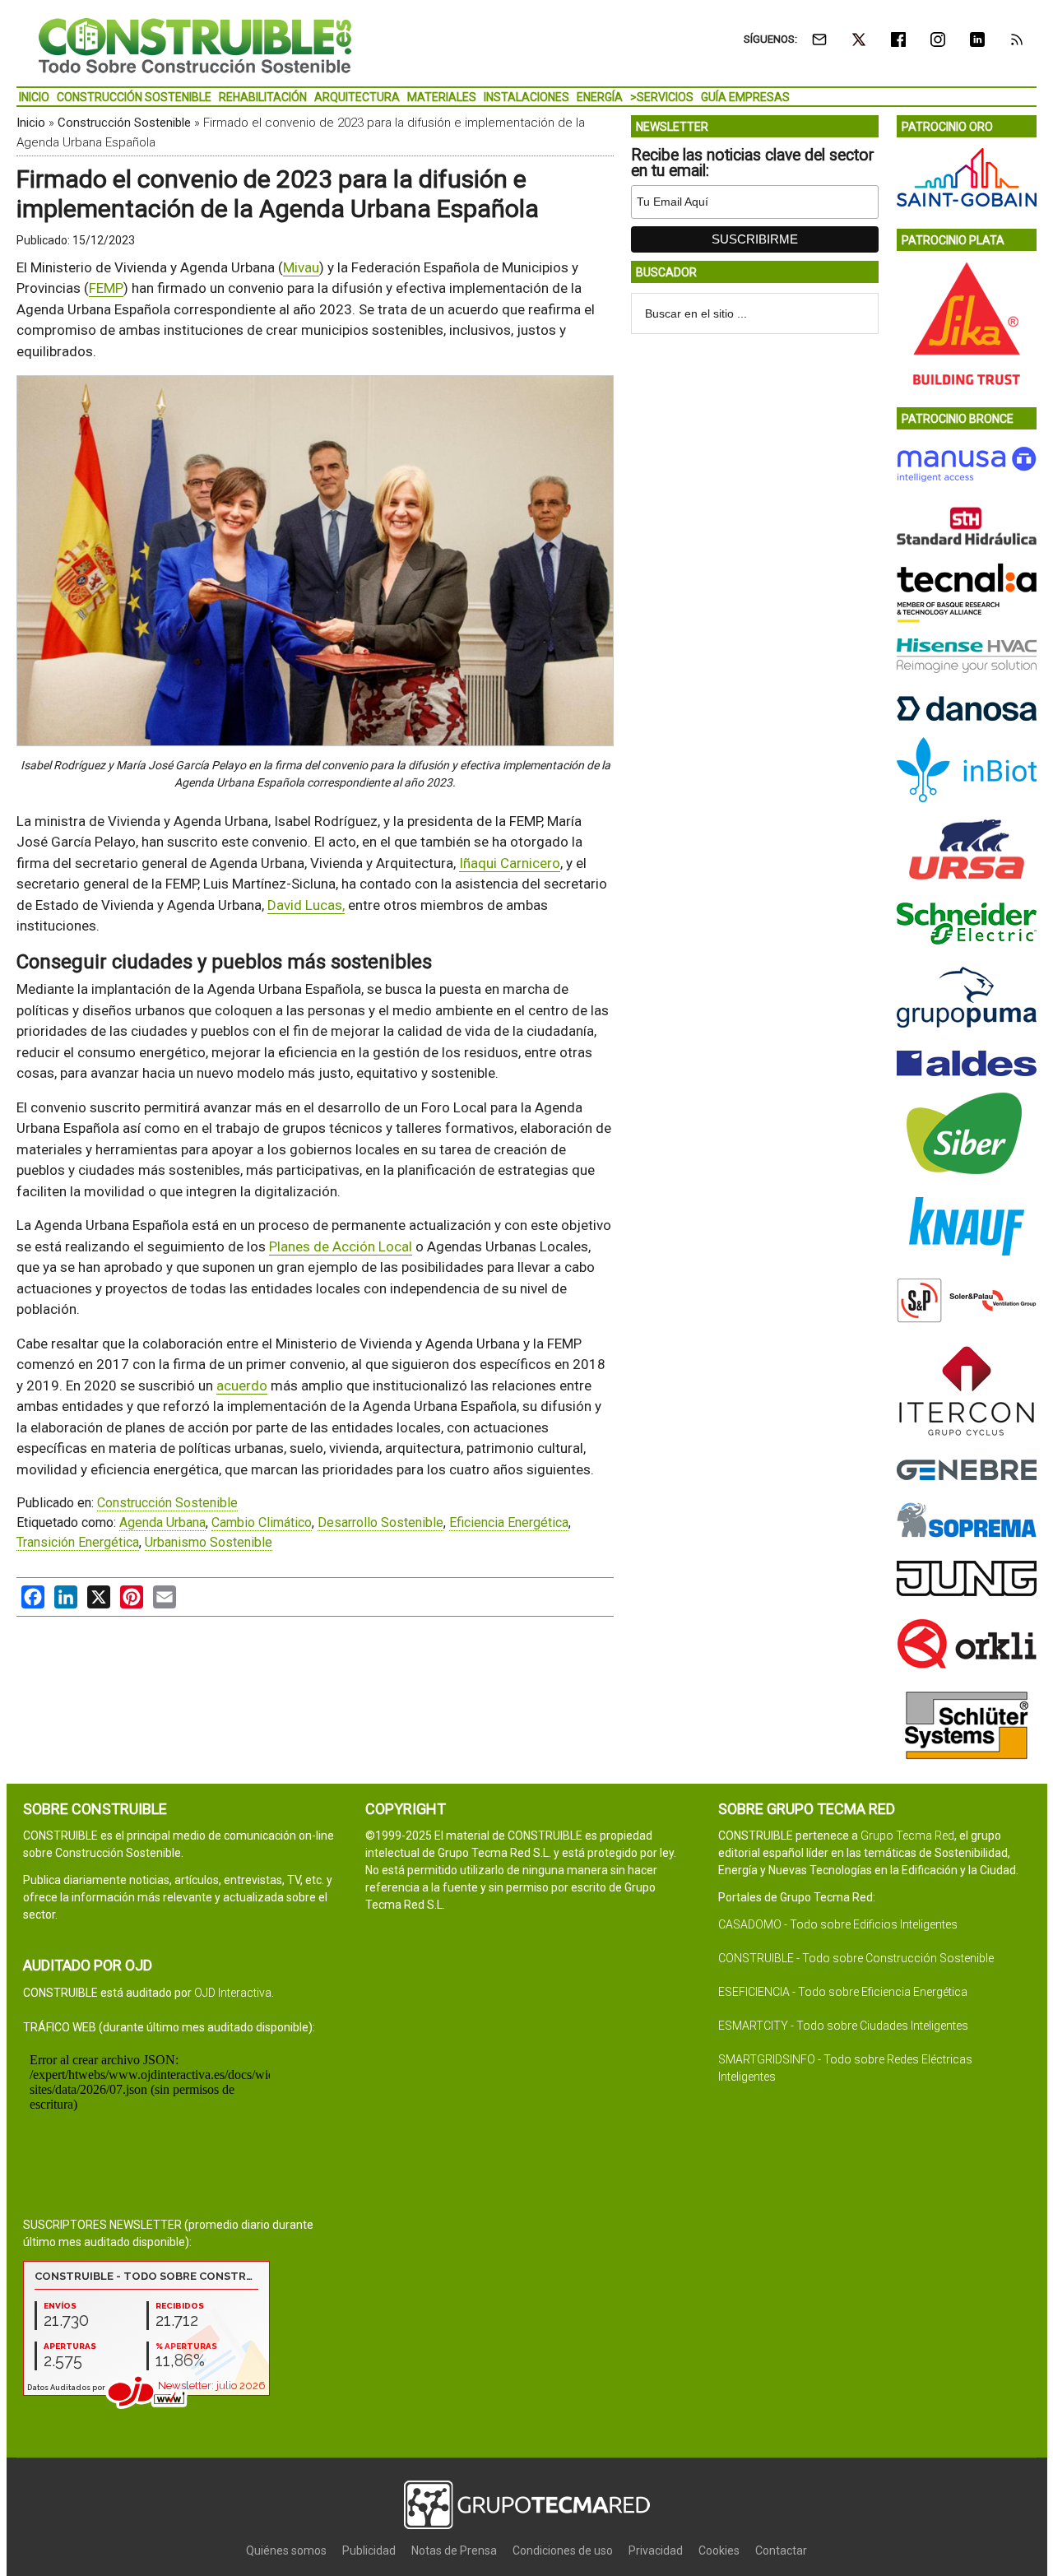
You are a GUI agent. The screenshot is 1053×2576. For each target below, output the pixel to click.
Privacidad (656, 2550)
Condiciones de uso (563, 2550)
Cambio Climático (262, 1522)
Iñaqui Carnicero (510, 863)
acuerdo (242, 1385)
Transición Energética (78, 1542)
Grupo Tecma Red (907, 1836)
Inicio (31, 123)
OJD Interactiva (233, 1993)
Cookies (719, 2550)
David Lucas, (306, 905)
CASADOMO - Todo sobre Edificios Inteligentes (838, 1924)
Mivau (301, 267)
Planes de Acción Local (341, 1246)
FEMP (106, 288)
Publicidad (369, 2550)
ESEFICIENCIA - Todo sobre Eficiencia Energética (843, 1992)
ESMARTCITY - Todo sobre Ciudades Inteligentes (843, 2026)
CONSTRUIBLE (195, 45)
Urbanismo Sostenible (209, 1542)
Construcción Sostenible (124, 123)
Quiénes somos (286, 2550)
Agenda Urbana (162, 1522)
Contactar (781, 2550)
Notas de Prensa (454, 2550)
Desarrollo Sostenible (380, 1522)
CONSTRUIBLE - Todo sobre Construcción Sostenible (856, 1958)
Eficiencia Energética (509, 1522)
